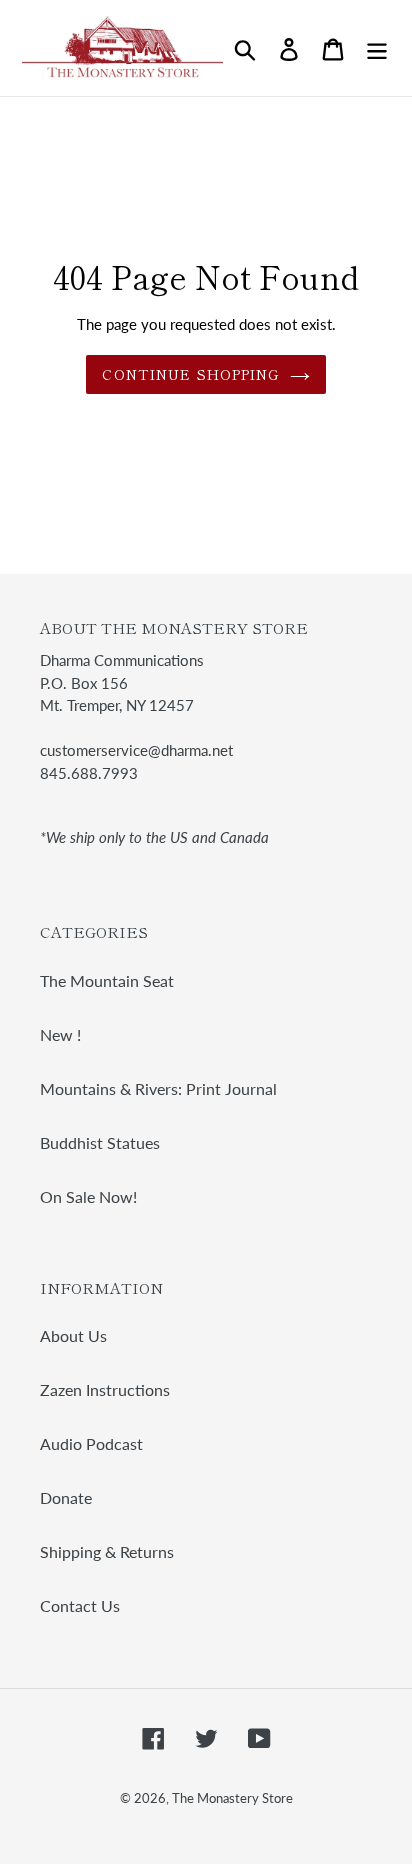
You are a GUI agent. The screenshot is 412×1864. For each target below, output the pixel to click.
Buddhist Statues (100, 1142)
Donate (66, 1497)
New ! (60, 1034)
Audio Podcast (91, 1443)
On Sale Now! (88, 1196)
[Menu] (377, 47)
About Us (73, 1335)
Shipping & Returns (107, 1551)
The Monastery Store (232, 1798)
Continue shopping (190, 374)
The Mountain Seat (107, 980)
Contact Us (80, 1605)
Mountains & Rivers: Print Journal (158, 1088)
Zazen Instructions (105, 1389)
